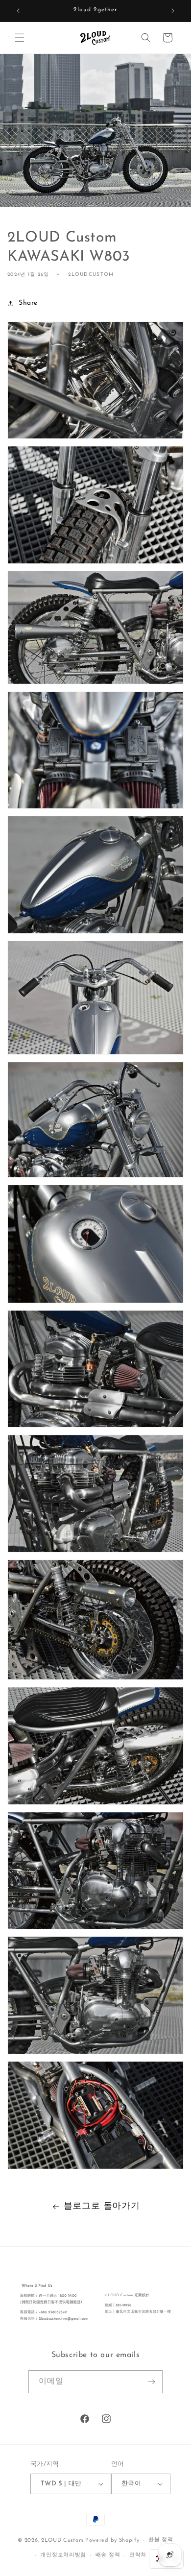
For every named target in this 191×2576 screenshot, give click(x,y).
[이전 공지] (18, 11)
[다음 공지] (173, 11)
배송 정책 (108, 2555)
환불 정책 (161, 2540)
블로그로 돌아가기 (102, 2207)
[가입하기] (151, 2382)
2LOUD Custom (62, 2540)
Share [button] (28, 303)
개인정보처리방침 (63, 2555)
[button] (20, 38)
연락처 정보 (144, 2555)
